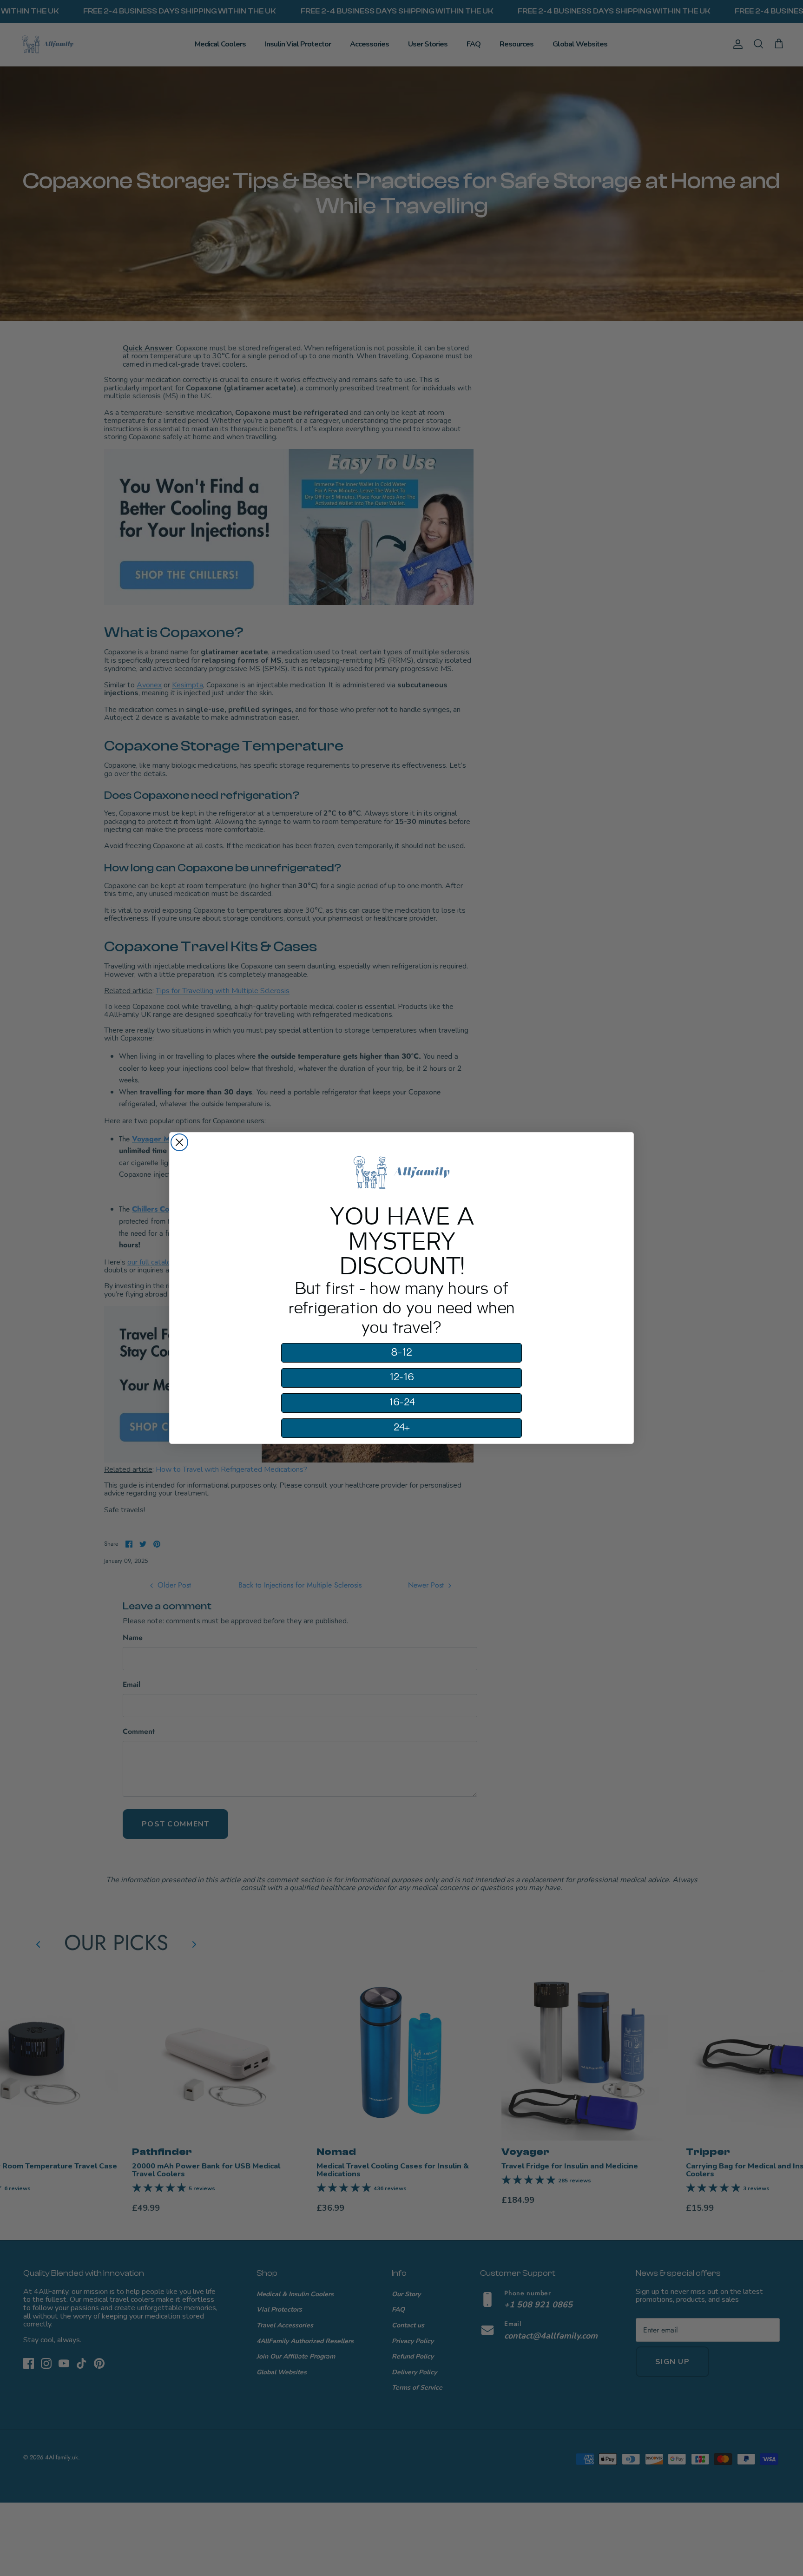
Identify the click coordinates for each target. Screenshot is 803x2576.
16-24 (402, 1403)
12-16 (402, 1377)
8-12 (401, 1353)
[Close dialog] (179, 1142)
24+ (402, 1428)
